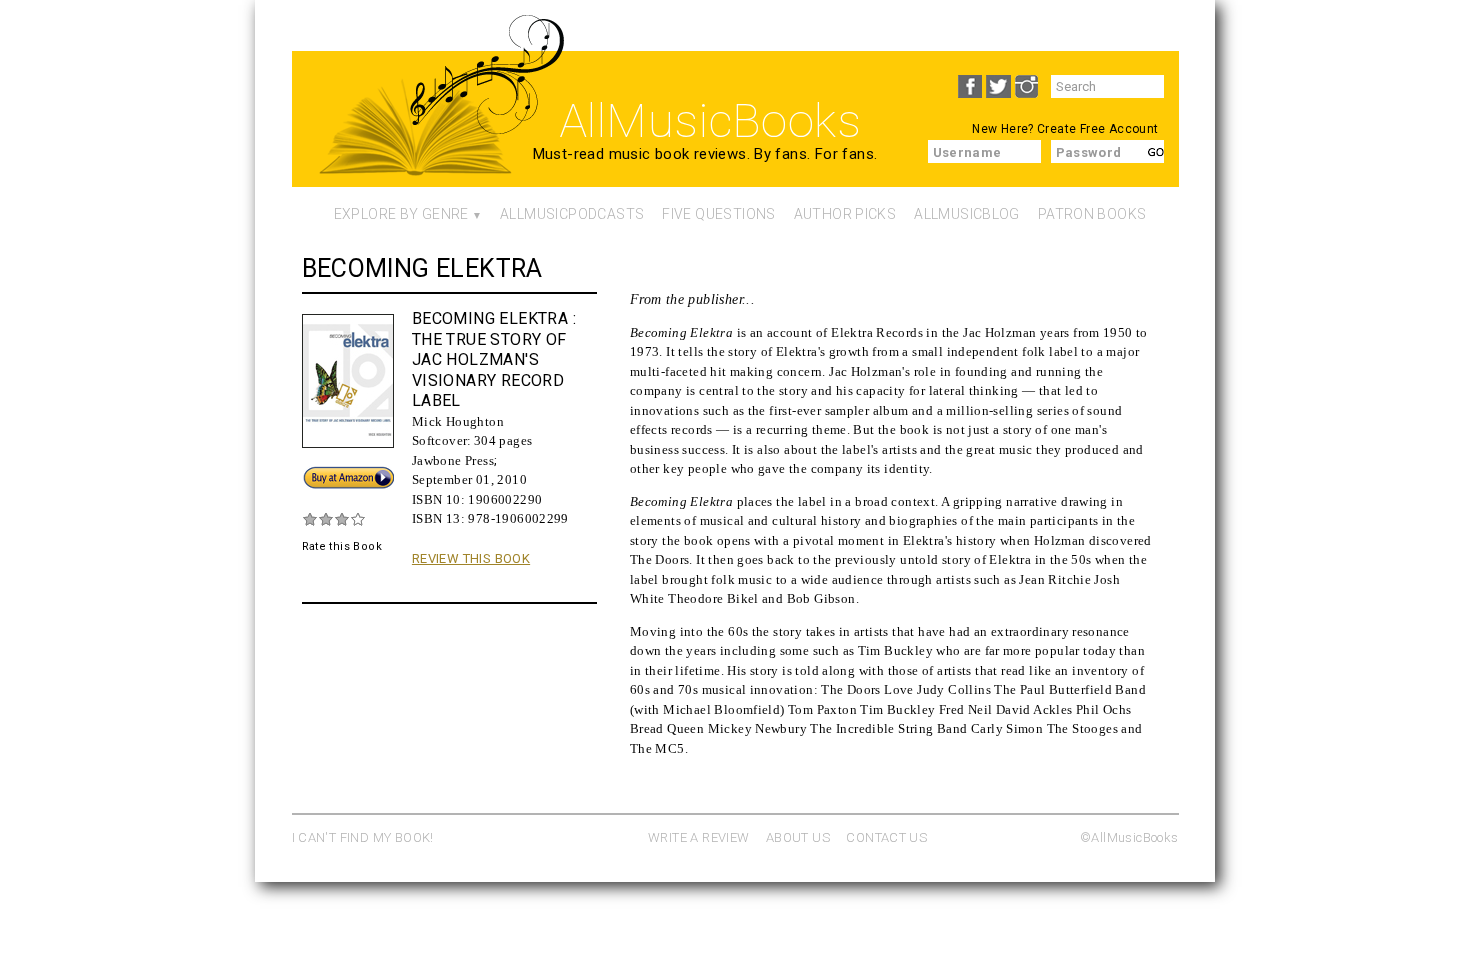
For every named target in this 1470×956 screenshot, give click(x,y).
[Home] (415, 136)
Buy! (315, 473)
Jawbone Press (453, 460)
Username (967, 152)
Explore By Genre (401, 214)
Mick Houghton (458, 421)
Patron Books (1092, 214)
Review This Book (471, 558)
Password (1089, 152)
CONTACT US (886, 837)
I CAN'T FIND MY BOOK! (363, 837)
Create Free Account (1097, 129)
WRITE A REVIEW (698, 837)
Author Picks (845, 214)
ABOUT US (798, 837)
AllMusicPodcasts (572, 214)
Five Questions (718, 214)
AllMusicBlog (967, 214)
